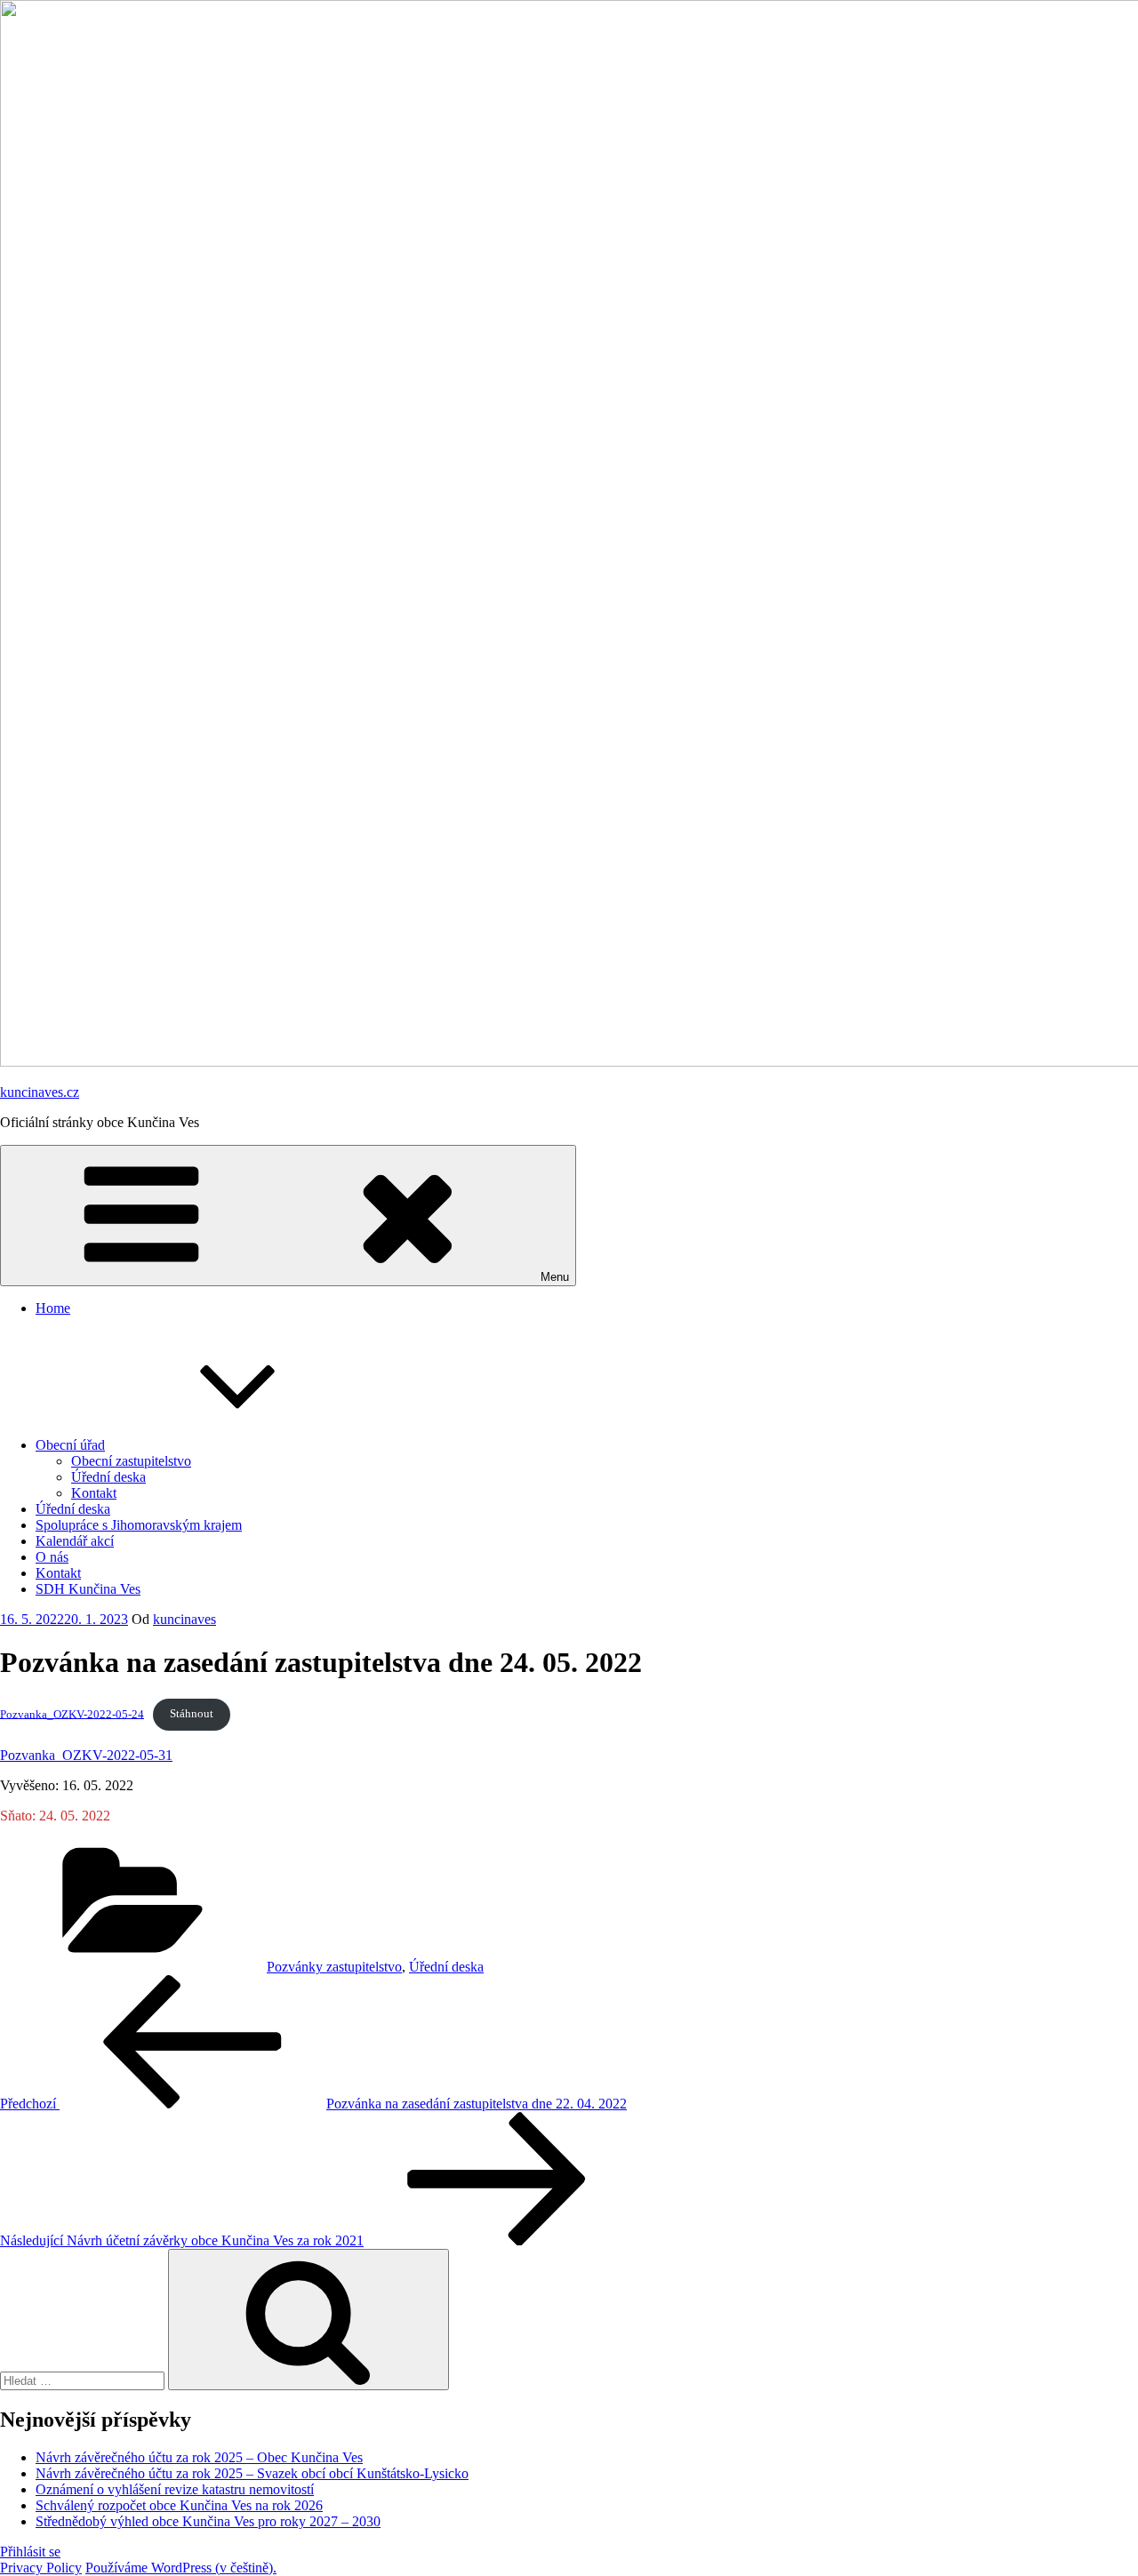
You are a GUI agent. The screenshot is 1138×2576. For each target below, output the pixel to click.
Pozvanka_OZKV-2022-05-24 (72, 1714)
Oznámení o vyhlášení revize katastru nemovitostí (175, 2489)
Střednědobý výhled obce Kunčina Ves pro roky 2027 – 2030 (208, 2521)
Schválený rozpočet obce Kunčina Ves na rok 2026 (179, 2505)
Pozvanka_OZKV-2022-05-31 (86, 1755)
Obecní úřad (70, 1445)
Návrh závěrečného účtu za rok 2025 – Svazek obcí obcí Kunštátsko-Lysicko (252, 2473)
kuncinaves (184, 1619)
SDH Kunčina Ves (88, 1589)
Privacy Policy (41, 2568)
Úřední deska (108, 1477)
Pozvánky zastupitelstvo (334, 1967)
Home (53, 1308)
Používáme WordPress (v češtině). (181, 2568)
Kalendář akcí (75, 1541)
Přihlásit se (30, 2552)
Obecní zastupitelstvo (131, 1461)
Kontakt (94, 1493)
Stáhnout (192, 1714)
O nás (52, 1557)
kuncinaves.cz (40, 1092)
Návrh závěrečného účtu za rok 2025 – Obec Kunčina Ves (199, 2457)
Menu (555, 1277)
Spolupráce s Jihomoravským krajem (139, 1525)
